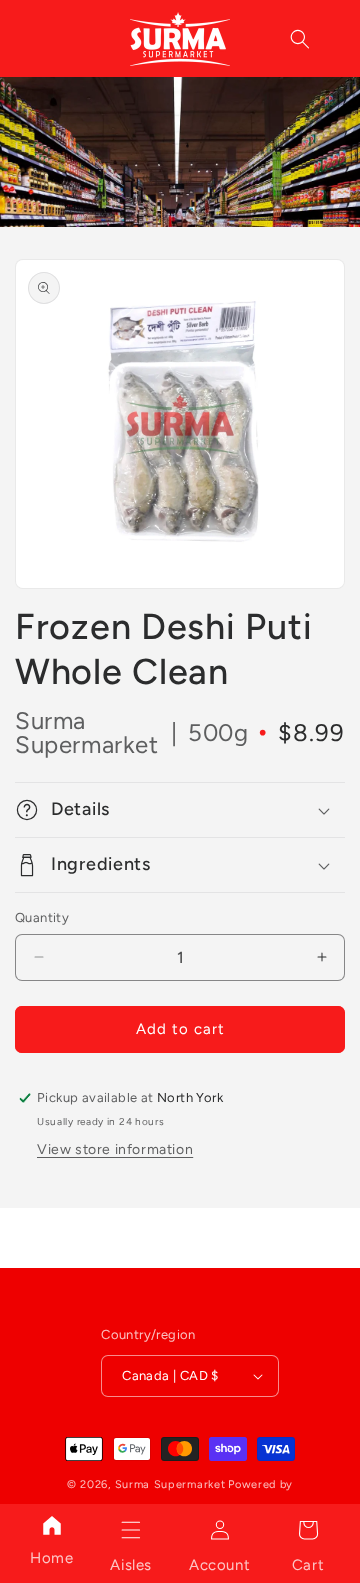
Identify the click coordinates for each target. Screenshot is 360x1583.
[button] (131, 1530)
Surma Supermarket (170, 1484)
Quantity (42, 917)
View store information (115, 1149)
